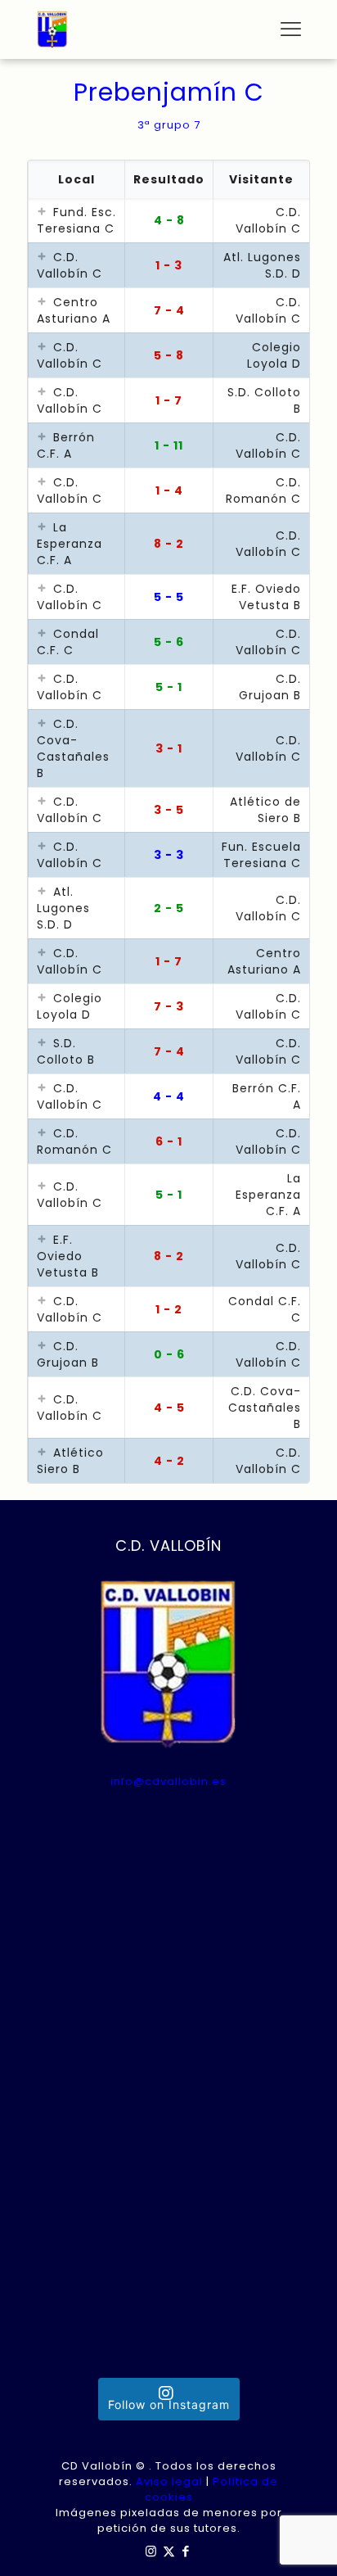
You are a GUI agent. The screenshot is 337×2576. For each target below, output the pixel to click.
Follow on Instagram (169, 2404)
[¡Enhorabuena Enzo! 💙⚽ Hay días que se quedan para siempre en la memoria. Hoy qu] (169, 1970)
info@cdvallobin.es (168, 1781)
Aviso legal (169, 2481)
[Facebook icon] (186, 2551)
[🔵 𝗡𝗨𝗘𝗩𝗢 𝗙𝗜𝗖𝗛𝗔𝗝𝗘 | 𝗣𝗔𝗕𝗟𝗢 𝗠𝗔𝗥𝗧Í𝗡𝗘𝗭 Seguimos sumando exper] (169, 2233)
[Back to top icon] (303, 2542)
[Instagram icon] (152, 2551)
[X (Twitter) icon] (169, 2551)
